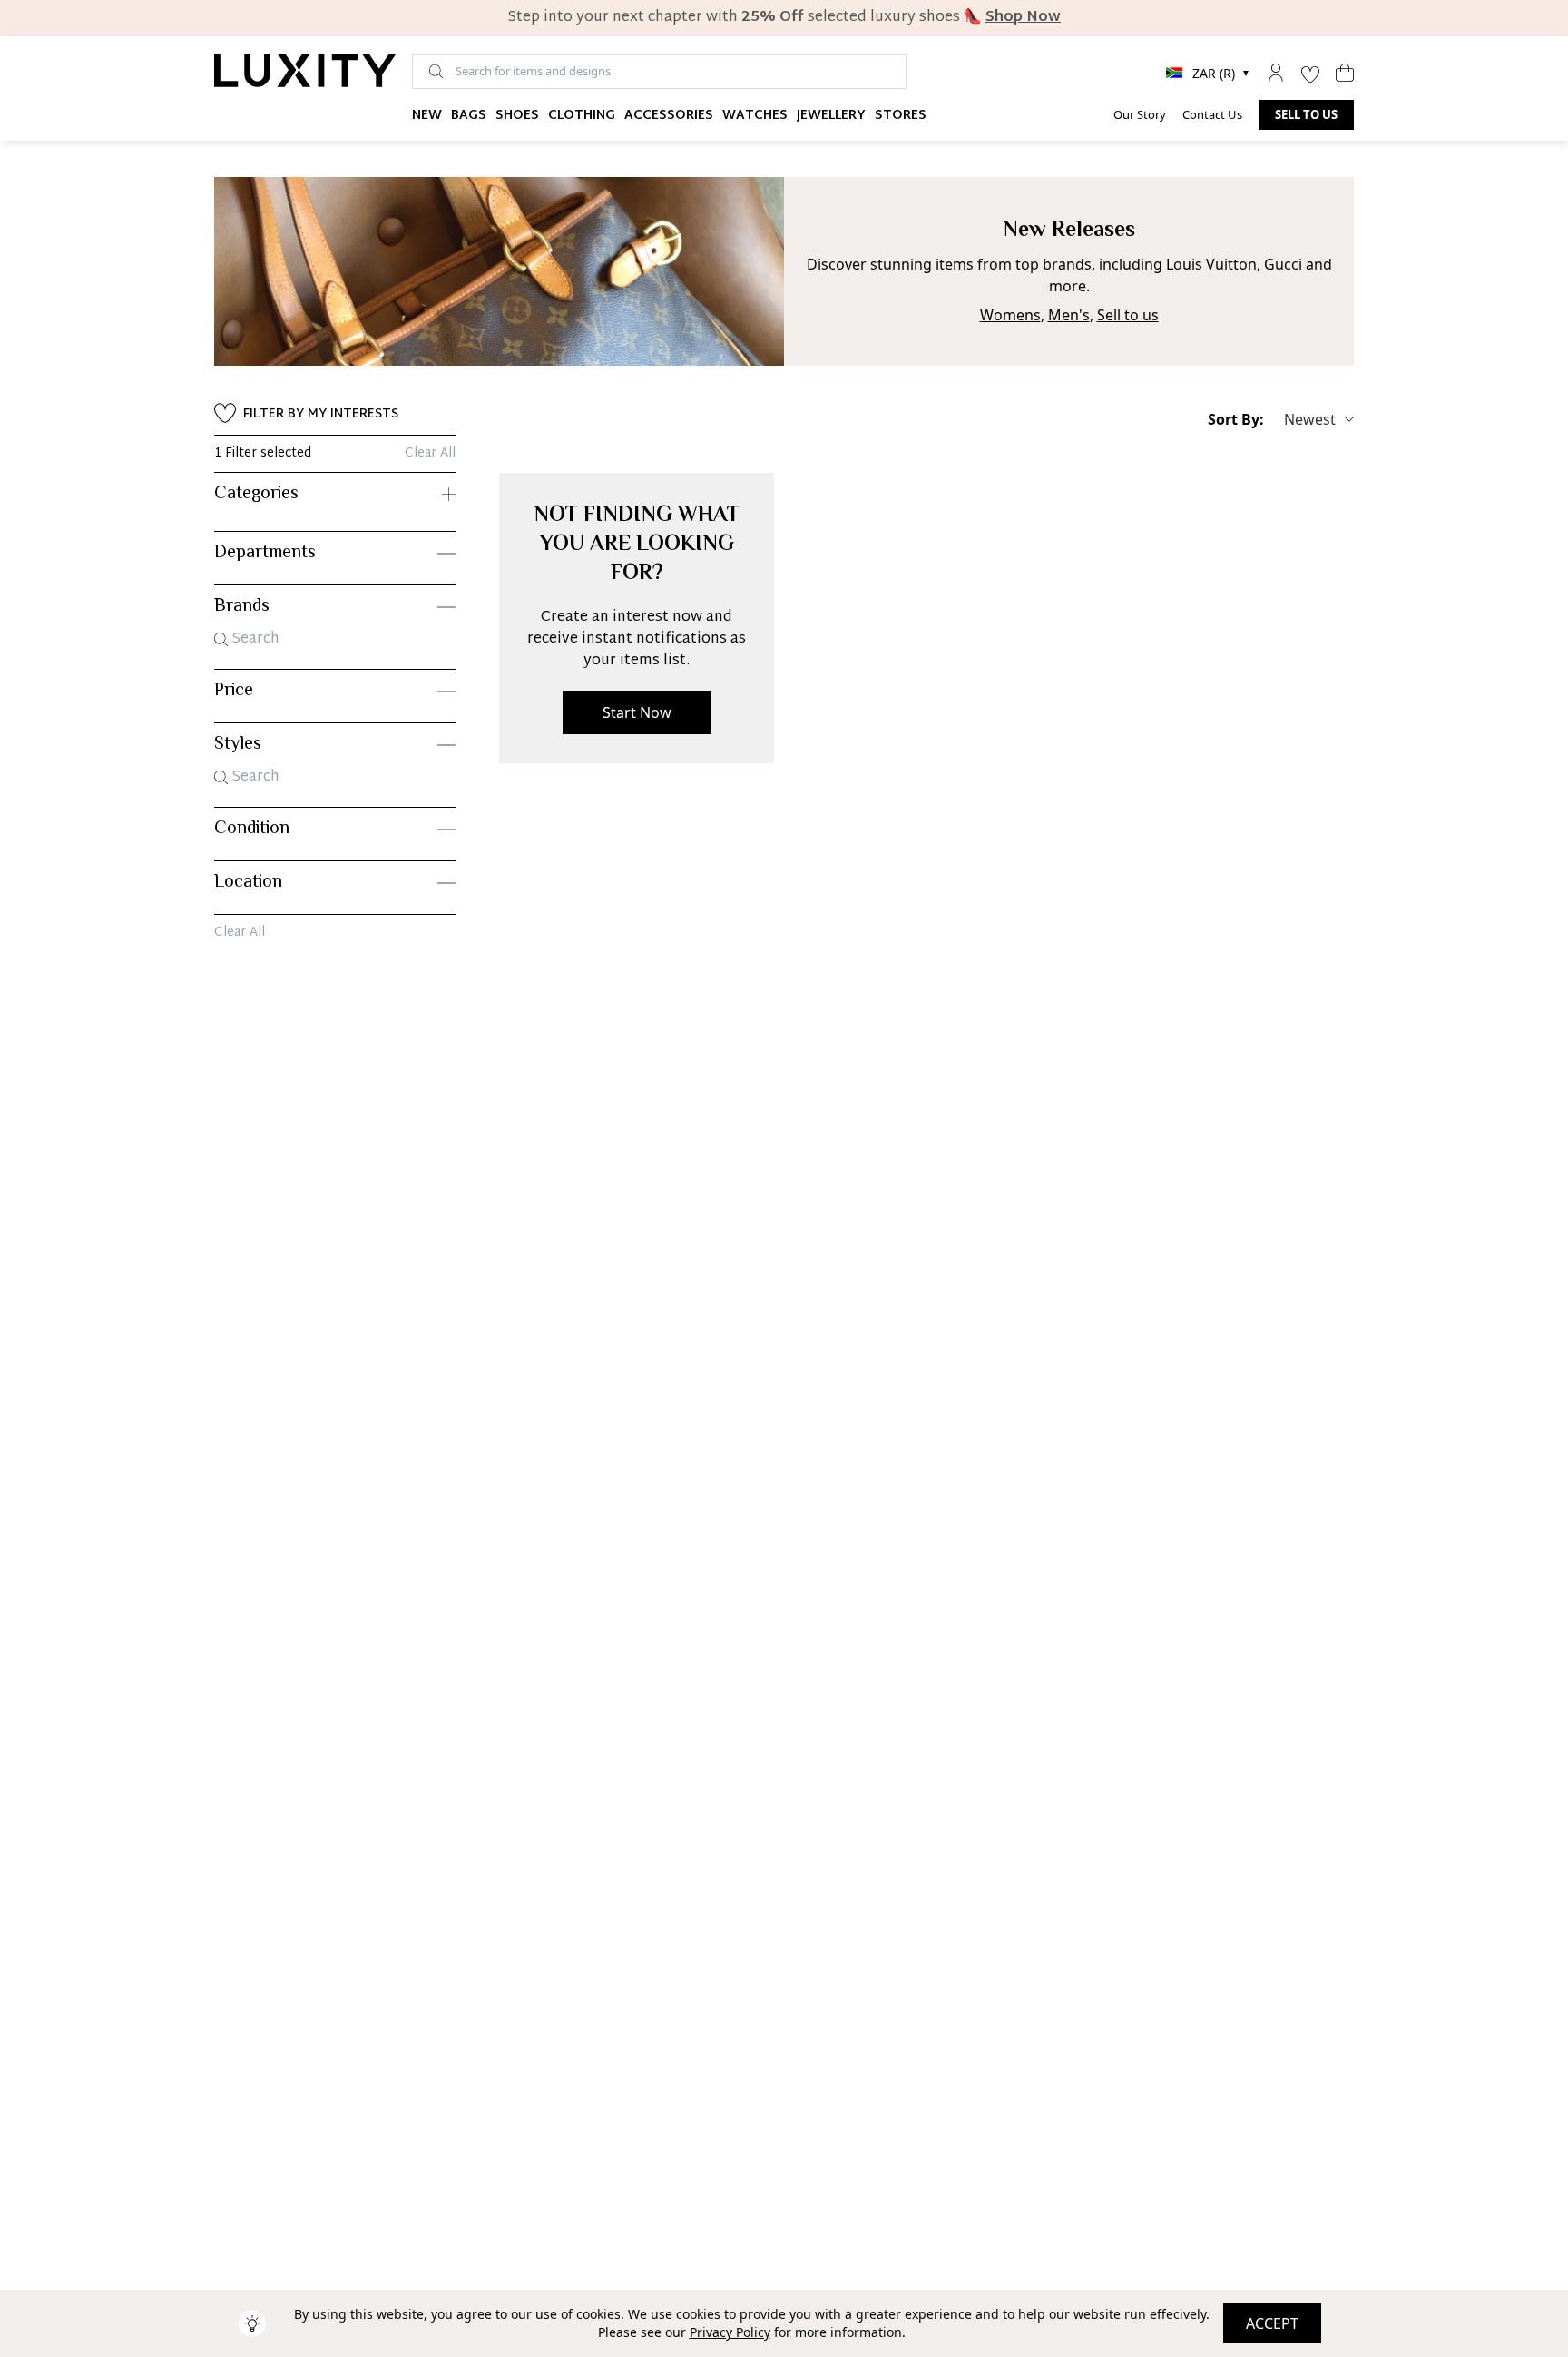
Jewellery (831, 116)
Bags (469, 116)
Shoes (517, 116)
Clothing (582, 116)
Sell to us (1306, 114)
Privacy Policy (730, 2332)
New (427, 116)
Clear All (430, 454)
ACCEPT (1272, 2323)
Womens (1010, 315)
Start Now (637, 712)
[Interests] (1310, 73)
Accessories (669, 116)
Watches (755, 116)
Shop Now (1023, 18)
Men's (1069, 315)
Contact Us (1212, 114)
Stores (901, 116)
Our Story (1140, 114)
